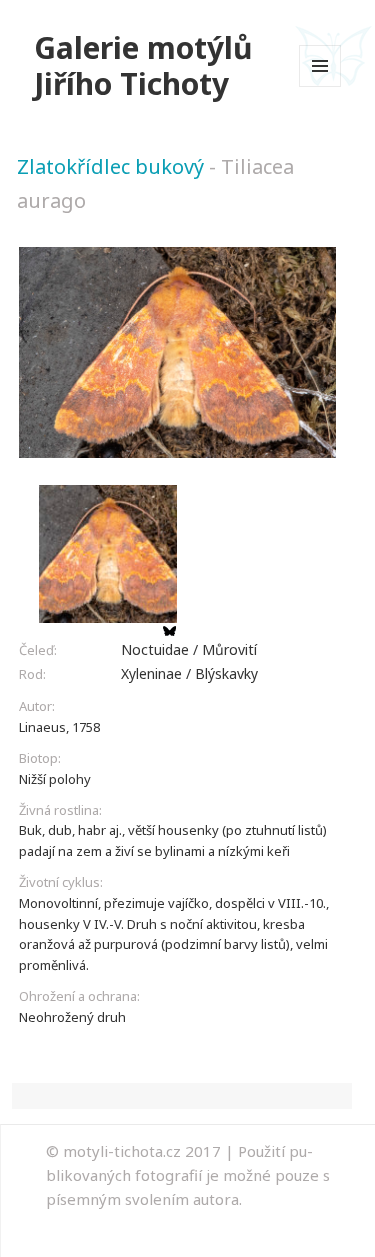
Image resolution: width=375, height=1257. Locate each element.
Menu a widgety (320, 86)
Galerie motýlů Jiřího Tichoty (143, 65)
